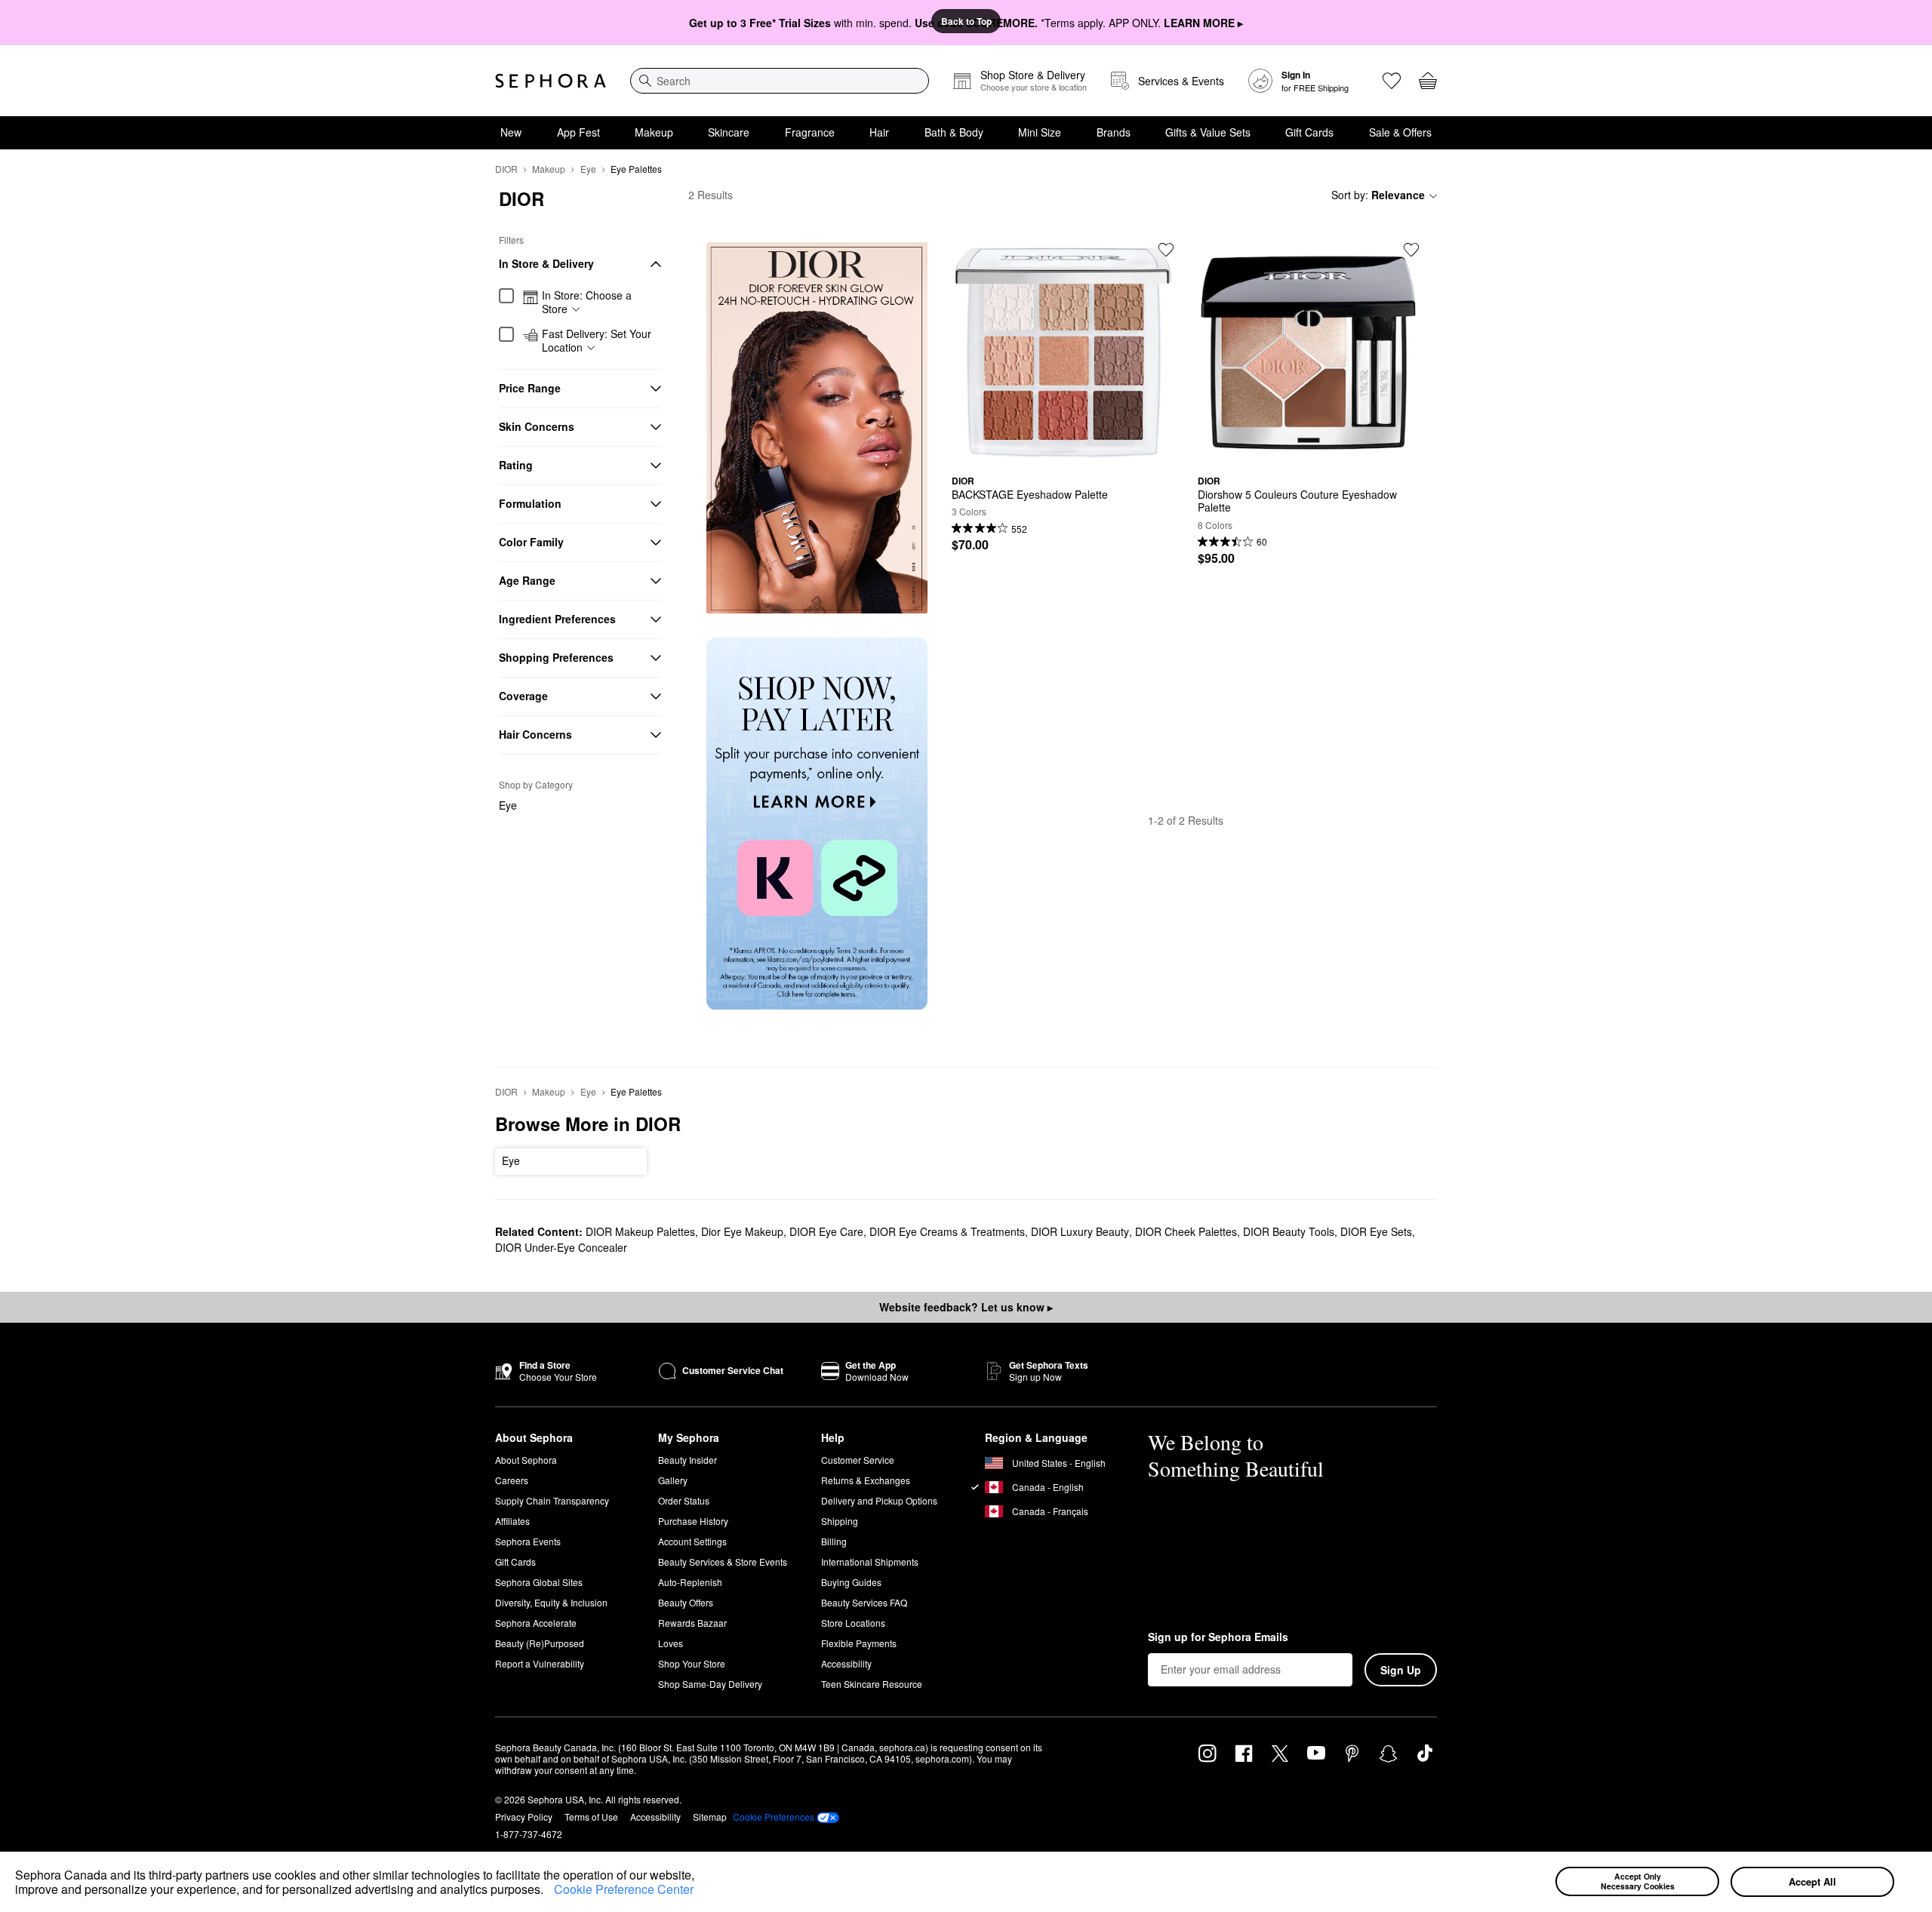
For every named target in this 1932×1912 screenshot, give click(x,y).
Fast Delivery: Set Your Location (597, 341)
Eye (588, 169)
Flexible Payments (859, 1643)
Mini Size (1040, 132)
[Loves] (1392, 81)
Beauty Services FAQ (864, 1602)
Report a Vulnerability (540, 1663)
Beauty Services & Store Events (723, 1562)
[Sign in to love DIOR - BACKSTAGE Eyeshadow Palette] (1166, 250)
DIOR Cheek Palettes (1186, 1231)
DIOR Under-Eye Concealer (561, 1247)
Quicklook (1063, 452)
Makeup (654, 132)
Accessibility (846, 1663)
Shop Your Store (692, 1663)
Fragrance (810, 132)
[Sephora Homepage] (551, 81)
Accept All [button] (1812, 1881)
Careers (512, 1480)
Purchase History (693, 1521)
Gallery (673, 1480)
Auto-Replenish (690, 1582)
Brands (1114, 132)
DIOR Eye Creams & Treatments (947, 1231)
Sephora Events (528, 1541)
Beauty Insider (688, 1460)
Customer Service (858, 1460)
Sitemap (710, 1817)
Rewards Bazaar (692, 1623)
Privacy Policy (524, 1817)
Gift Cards (1309, 132)
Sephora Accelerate (536, 1623)
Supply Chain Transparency (552, 1500)
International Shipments (870, 1562)
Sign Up (1401, 1670)
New (511, 132)
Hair (879, 132)
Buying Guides (851, 1582)
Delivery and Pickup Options (879, 1500)
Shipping (840, 1521)
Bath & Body (954, 132)
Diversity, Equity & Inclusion (551, 1602)
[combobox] (780, 81)
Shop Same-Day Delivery (710, 1684)
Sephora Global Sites (539, 1582)
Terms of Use (591, 1817)
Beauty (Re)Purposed (540, 1643)
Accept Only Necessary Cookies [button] (1638, 1881)
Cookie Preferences (774, 1817)
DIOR (506, 169)
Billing (834, 1541)
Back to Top (966, 21)
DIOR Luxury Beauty (1080, 1231)
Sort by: (1378, 195)
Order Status (684, 1500)
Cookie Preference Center (624, 1889)
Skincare (729, 132)
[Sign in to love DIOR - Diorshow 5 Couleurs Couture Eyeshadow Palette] (1411, 250)
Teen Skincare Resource (872, 1684)
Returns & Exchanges (866, 1480)
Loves (671, 1643)
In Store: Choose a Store (587, 302)
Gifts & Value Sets (1208, 132)
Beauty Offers (686, 1602)
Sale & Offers (1400, 132)
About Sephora (526, 1460)
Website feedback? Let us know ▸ (966, 1307)
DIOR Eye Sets (1376, 1231)
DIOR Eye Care (826, 1231)
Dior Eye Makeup (742, 1231)
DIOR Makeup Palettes (640, 1231)
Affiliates (512, 1521)
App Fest (578, 132)
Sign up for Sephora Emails (1218, 1637)
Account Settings (692, 1541)
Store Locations (853, 1623)
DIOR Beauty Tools (1289, 1231)
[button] (549, 1892)
